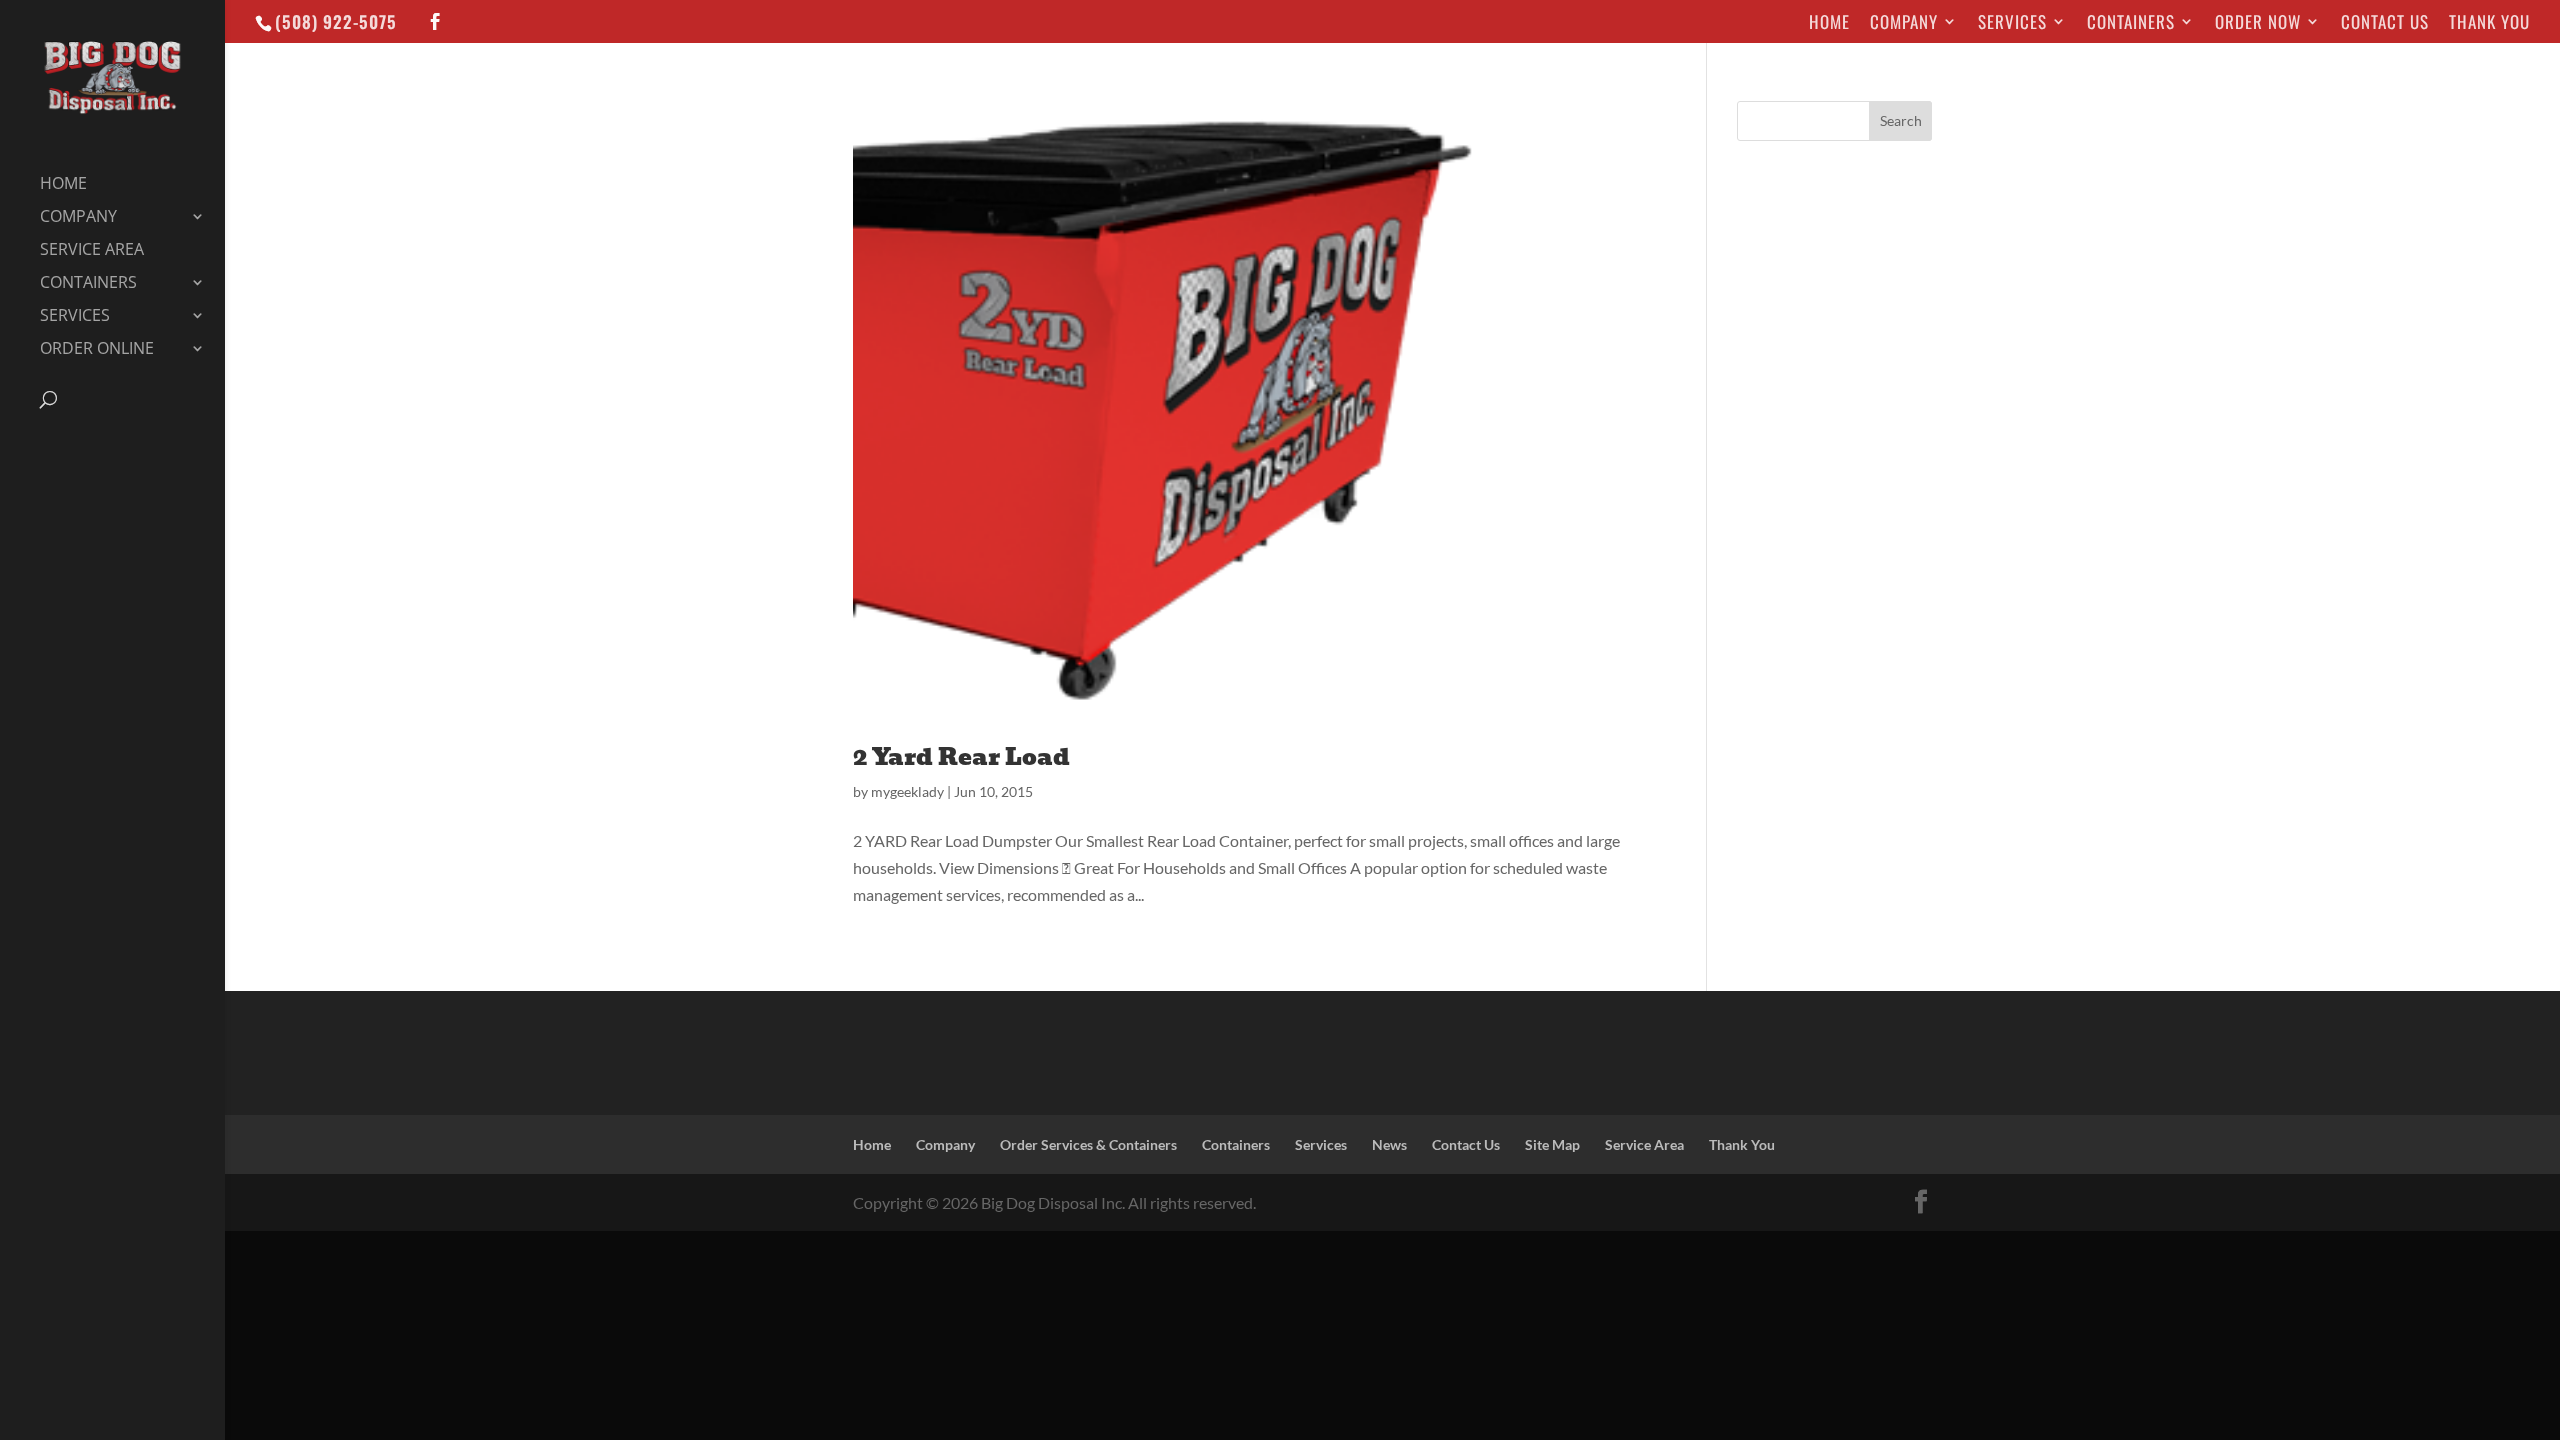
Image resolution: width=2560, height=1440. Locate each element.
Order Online (97, 350)
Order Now (2258, 23)
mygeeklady (907, 791)
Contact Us (2385, 23)
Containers (2131, 23)
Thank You (2489, 23)
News (1389, 1144)
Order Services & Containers (1088, 1144)
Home (1829, 23)
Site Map (1552, 1144)
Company (1904, 23)
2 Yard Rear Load (961, 756)
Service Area (92, 251)
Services (2012, 23)
